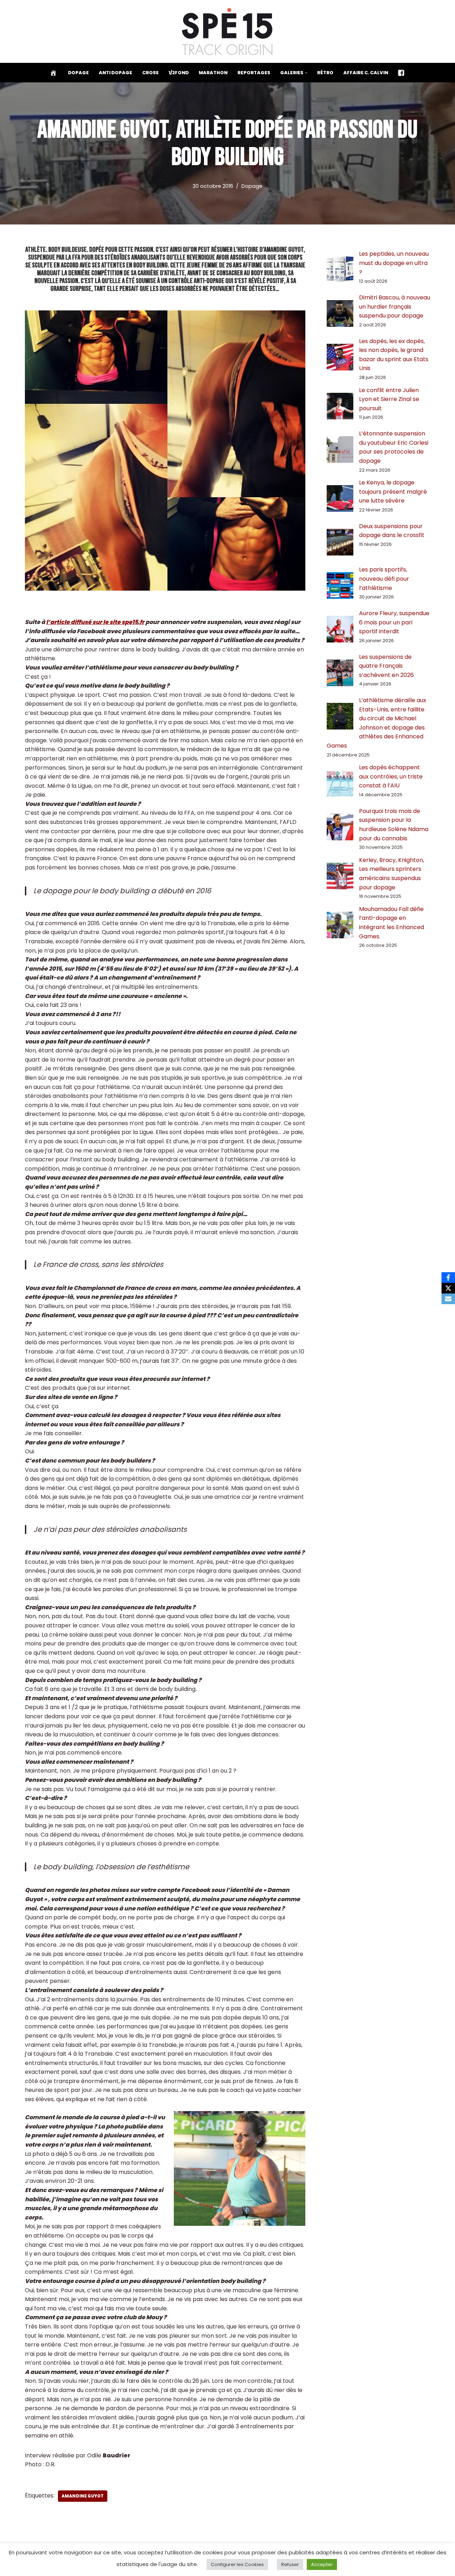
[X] (448, 1288)
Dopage (78, 73)
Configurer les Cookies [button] (237, 2564)
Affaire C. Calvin (366, 73)
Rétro (325, 73)
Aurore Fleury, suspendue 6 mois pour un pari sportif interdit (394, 622)
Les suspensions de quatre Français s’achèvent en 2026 (386, 666)
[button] (306, 73)
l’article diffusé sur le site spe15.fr (95, 622)
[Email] (448, 1299)
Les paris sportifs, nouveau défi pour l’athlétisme (384, 579)
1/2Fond (179, 73)
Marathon (213, 73)
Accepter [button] (322, 2564)
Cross (150, 73)
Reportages (254, 73)
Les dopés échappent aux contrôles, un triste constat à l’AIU (391, 776)
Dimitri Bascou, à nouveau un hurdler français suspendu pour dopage (395, 307)
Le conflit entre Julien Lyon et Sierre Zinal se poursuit (389, 399)
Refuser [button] (290, 2564)
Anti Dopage (116, 73)
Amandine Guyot (83, 2496)
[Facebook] (448, 1278)
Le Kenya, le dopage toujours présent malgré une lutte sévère (393, 492)
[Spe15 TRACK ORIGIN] (228, 31)
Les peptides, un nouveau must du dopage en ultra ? (394, 263)
